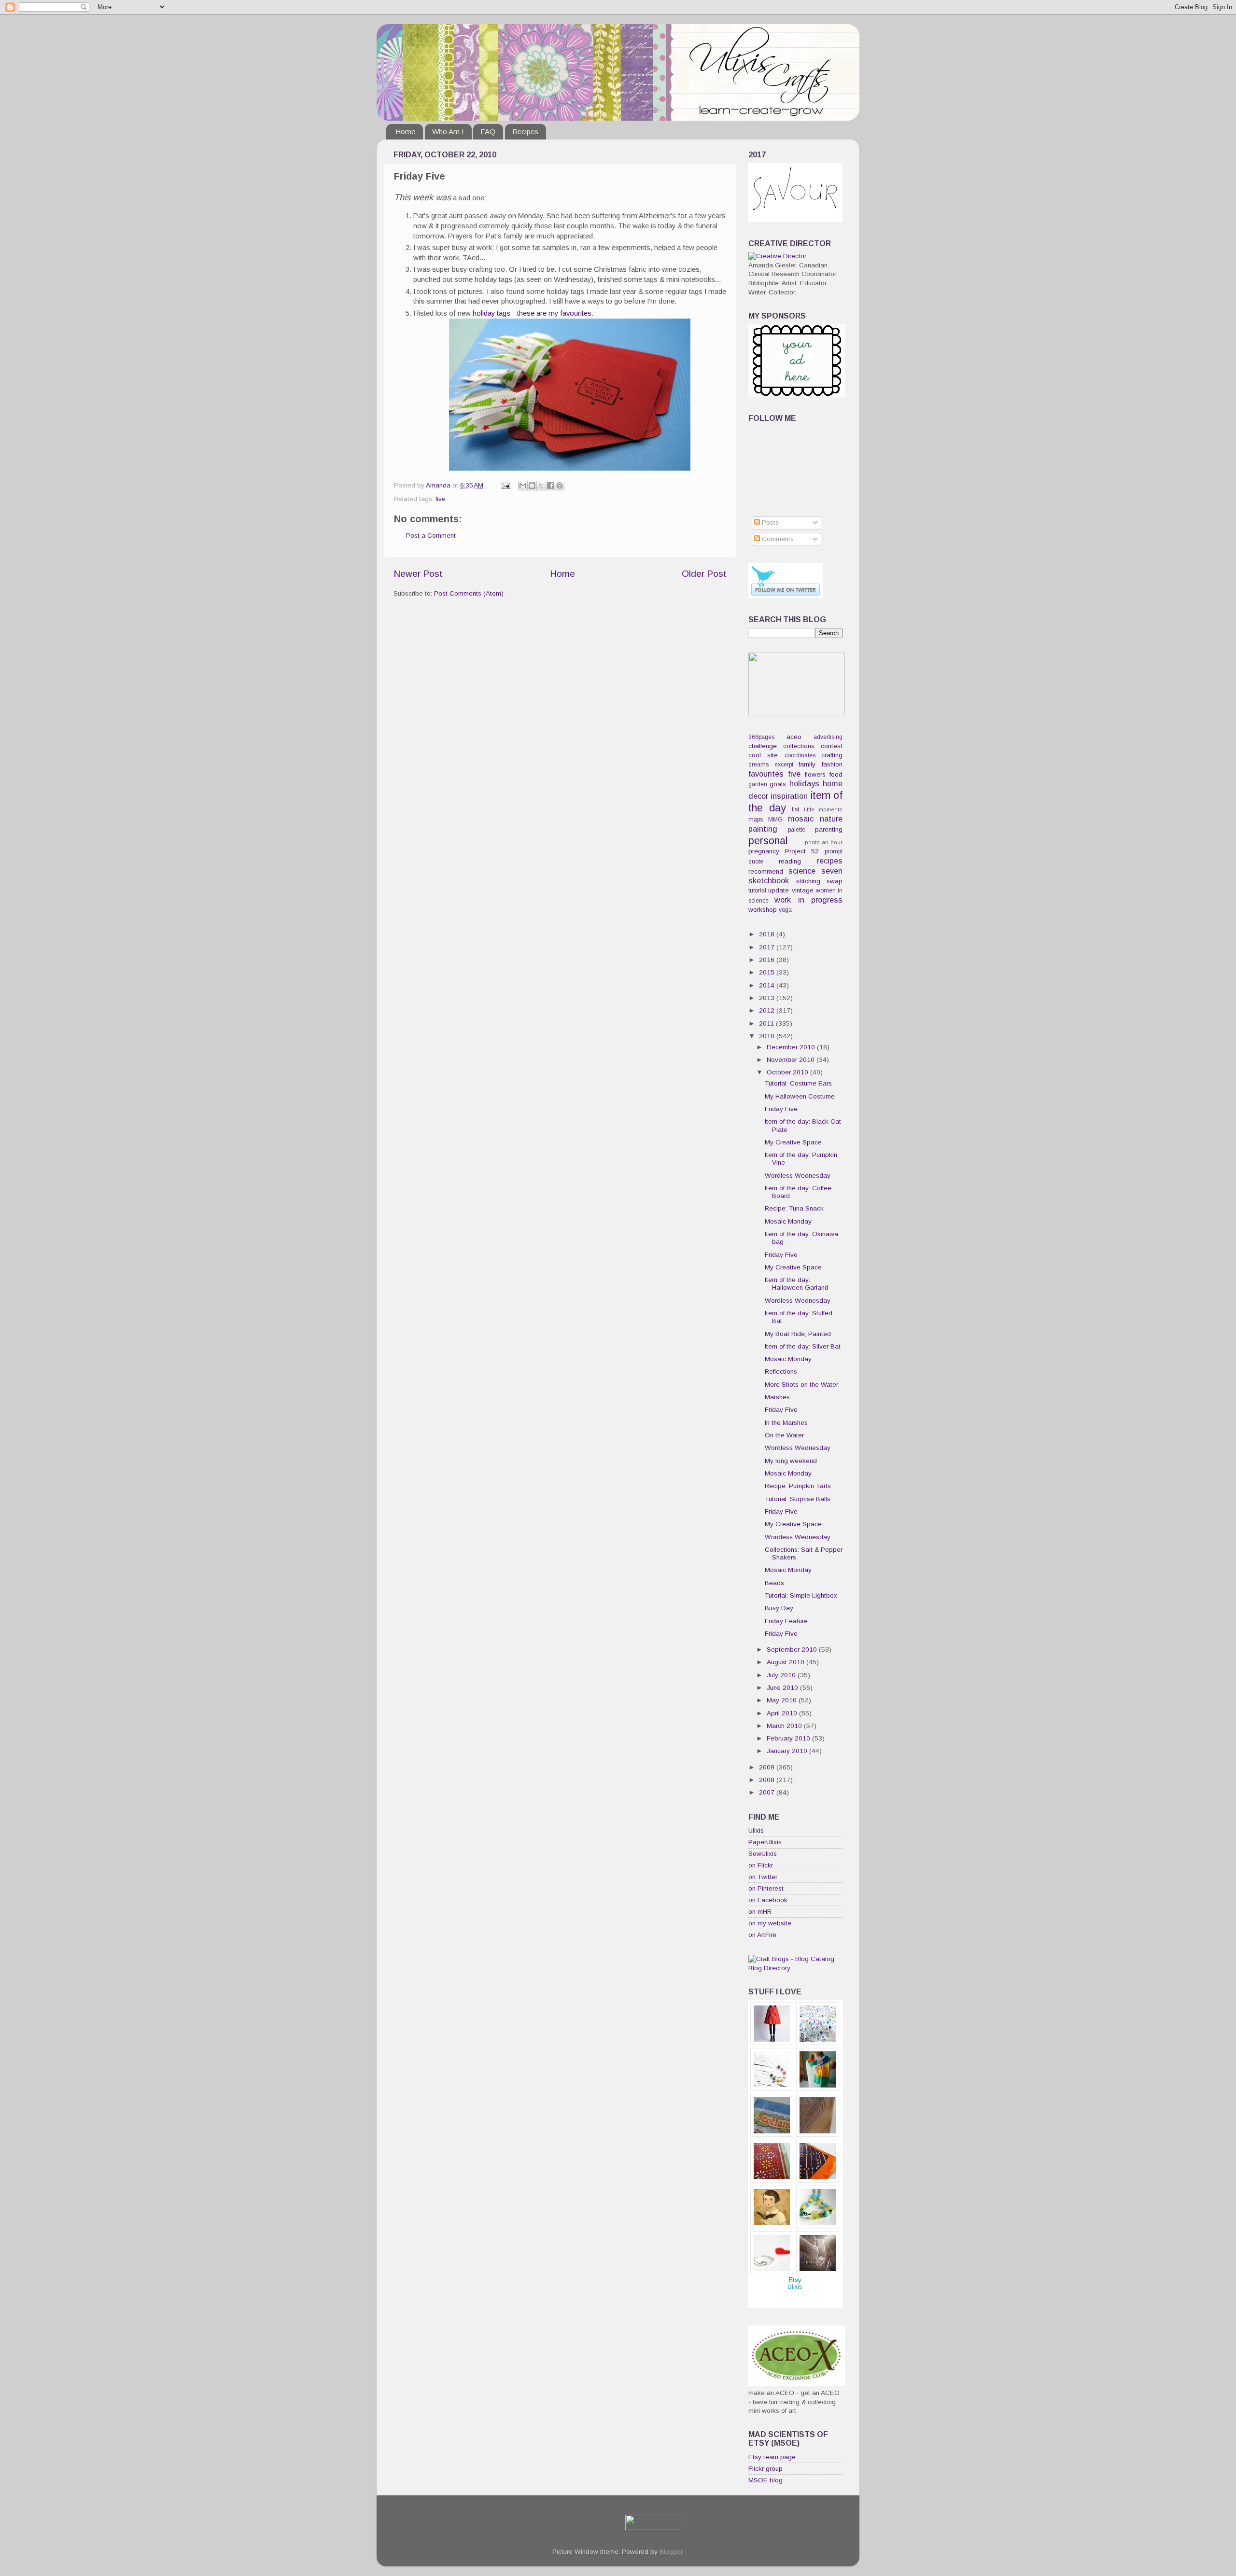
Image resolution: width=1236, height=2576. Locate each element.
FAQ (488, 132)
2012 (768, 1010)
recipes (830, 861)
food (836, 774)
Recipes (525, 132)
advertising (828, 737)
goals (778, 784)
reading (790, 861)
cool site (763, 755)
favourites (766, 774)
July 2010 (782, 1675)
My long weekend (791, 1461)
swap (835, 881)
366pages (761, 737)
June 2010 (783, 1688)
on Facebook (768, 1900)
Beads (774, 1583)
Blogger (671, 2552)
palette (797, 830)
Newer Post (418, 574)
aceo (794, 737)
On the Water (784, 1435)
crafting (832, 755)
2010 (768, 1036)
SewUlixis (763, 1854)
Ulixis (756, 1831)
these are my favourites (554, 313)
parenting (829, 829)
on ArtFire (762, 1935)
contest (832, 746)
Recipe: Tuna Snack (794, 1208)
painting (763, 829)
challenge (763, 746)
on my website (770, 1923)
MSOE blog (765, 2480)
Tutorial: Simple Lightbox (801, 1595)
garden (758, 784)
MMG (775, 820)
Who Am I (448, 132)
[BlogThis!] (532, 486)
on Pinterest (766, 1888)
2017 (768, 947)
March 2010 (785, 1726)
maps (756, 820)
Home (405, 132)
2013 (768, 998)
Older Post (704, 574)
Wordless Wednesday (798, 1176)
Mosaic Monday (788, 1221)
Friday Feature (786, 1621)
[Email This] (523, 486)
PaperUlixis (765, 1842)
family (807, 764)
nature (831, 819)
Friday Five (781, 1109)
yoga (785, 910)
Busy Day (779, 1608)
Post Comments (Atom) (469, 593)
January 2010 (788, 1751)
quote (756, 862)
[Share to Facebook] (550, 486)
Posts (769, 522)
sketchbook (769, 880)
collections (799, 746)
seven (832, 871)
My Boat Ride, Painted (798, 1334)
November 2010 (792, 1060)
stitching (808, 881)
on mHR (760, 1912)
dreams (758, 765)
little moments (823, 809)
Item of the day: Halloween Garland (797, 1284)
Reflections (781, 1372)
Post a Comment (431, 536)
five (441, 499)
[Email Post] (505, 485)
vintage (803, 890)
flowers (815, 774)
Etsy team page (772, 2457)
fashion (832, 764)
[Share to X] (541, 486)
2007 (768, 1792)
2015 (768, 972)
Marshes (777, 1397)
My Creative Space (793, 1142)
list (795, 809)
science (802, 871)
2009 (768, 1767)
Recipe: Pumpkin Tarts (798, 1486)
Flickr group (765, 2469)
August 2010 (787, 1662)
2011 (767, 1023)
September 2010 (793, 1650)
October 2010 (788, 1072)
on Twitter (763, 1877)
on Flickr (761, 1865)
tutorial (757, 891)
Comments (777, 539)
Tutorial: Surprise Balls (798, 1499)
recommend (766, 871)
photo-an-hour (824, 842)
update (779, 890)
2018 (768, 934)
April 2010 (783, 1713)
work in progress (808, 900)
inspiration (789, 796)
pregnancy (764, 851)
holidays (804, 783)
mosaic (801, 819)
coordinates (800, 755)
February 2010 (789, 1738)
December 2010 (792, 1047)
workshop (763, 910)
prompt (834, 851)
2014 (768, 985)
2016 (768, 960)
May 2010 (783, 1700)
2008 (768, 1780)
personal (768, 841)
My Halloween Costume (800, 1096)
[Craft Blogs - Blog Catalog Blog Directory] (795, 1968)
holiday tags (492, 313)
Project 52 (802, 851)
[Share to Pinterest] (560, 486)
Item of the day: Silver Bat (803, 1346)
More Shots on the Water (801, 1385)
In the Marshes (786, 1423)
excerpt (784, 765)
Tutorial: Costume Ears (798, 1083)
